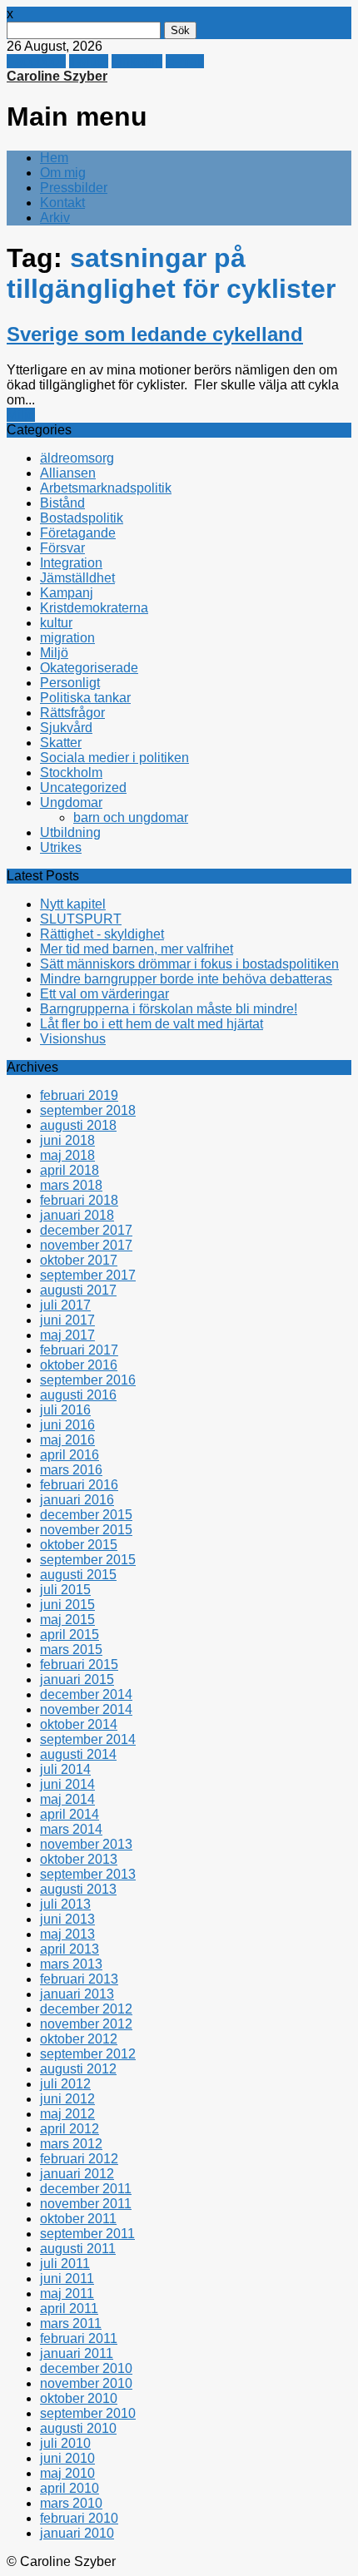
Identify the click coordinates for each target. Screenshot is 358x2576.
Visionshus (73, 1039)
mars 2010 (71, 2503)
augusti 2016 (78, 1395)
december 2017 (86, 1230)
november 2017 (86, 1245)
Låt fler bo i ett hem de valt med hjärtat (152, 1024)
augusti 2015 (78, 1575)
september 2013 (88, 1874)
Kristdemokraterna (94, 608)
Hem (54, 158)
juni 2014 (67, 1784)
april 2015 (70, 1635)
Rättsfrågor (72, 713)
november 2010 (86, 2383)
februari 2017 (79, 1350)
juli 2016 (65, 1410)
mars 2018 (71, 1185)
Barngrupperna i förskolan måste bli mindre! (169, 1009)
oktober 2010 (79, 2398)
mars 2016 (71, 1470)
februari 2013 (79, 1979)
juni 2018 (67, 1140)
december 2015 (86, 1515)
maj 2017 (67, 1335)
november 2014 (86, 1709)
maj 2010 (67, 2473)
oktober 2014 (79, 1724)
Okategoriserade (89, 668)
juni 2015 (67, 1605)
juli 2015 (65, 1590)
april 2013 (70, 1949)
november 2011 (86, 2204)
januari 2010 (77, 2533)
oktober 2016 (79, 1365)
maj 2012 (67, 2114)
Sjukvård (66, 728)
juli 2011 (65, 2264)
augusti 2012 (78, 2069)
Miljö (21, 415)
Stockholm (71, 773)
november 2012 (86, 2024)
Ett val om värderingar (104, 994)
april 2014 (70, 1814)
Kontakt (62, 203)
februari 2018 (79, 1200)
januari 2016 (77, 1500)
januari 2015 (77, 1679)
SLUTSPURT (81, 919)
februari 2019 (79, 1095)
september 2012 (88, 2054)
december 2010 (86, 2368)
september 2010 (88, 2413)
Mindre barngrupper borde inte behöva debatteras (186, 979)
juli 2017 (65, 1305)
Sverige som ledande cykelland (155, 334)
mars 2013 (71, 1964)
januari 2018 (77, 1215)
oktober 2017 (79, 1260)
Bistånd (62, 503)
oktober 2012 (79, 2039)
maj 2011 (67, 2294)
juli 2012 (65, 2084)
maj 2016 (67, 1440)
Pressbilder (74, 188)
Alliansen (68, 473)
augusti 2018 (78, 1125)
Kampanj (67, 593)
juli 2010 (65, 2443)
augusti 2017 (78, 1290)
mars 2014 (71, 1829)
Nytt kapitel (73, 904)
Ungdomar (71, 803)
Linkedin (137, 61)
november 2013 (86, 1844)
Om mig (63, 173)
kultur (56, 623)
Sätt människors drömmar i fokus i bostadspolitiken (189, 964)
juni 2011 (67, 2279)
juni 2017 (67, 1320)
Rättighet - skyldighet (102, 934)
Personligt (70, 683)
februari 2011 (79, 2338)
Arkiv (55, 218)
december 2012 (86, 2009)
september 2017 (88, 1275)
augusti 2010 (78, 2428)
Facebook (36, 61)
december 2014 (86, 1694)
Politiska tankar (85, 698)
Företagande (78, 533)
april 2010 (70, 2488)
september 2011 (87, 2234)
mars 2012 (71, 2144)
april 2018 (70, 1170)
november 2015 (86, 1530)
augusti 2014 (78, 1754)
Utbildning (70, 832)
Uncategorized (83, 788)
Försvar (62, 548)
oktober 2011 (78, 2219)
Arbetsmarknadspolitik (106, 488)
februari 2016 (79, 1485)
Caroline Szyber (57, 76)
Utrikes (61, 847)
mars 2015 (71, 1650)
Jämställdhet (77, 578)
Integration (71, 563)
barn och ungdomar (131, 817)
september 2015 (88, 1560)
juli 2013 (65, 1904)
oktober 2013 (79, 1859)
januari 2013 (77, 1994)
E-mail (185, 61)
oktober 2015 (79, 1545)
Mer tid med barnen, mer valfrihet (137, 949)
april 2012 (70, 2129)
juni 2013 (67, 1919)
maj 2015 (67, 1620)
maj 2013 (67, 1934)
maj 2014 (67, 1799)
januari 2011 (77, 2353)
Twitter (89, 61)
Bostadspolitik (82, 518)
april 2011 (69, 2308)
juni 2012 (67, 2099)
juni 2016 (67, 1425)
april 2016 (70, 1455)
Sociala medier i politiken (114, 758)
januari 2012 (77, 2174)
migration (67, 638)
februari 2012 (79, 2159)
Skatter (61, 743)
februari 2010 (79, 2518)
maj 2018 (67, 1155)
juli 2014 (65, 1769)
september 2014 (88, 1739)
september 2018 (88, 1110)
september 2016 (88, 1380)
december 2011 (86, 2189)
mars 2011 (71, 2323)
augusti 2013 (78, 1889)
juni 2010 (67, 2458)
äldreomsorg (77, 458)
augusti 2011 (78, 2249)
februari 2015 (79, 1664)
